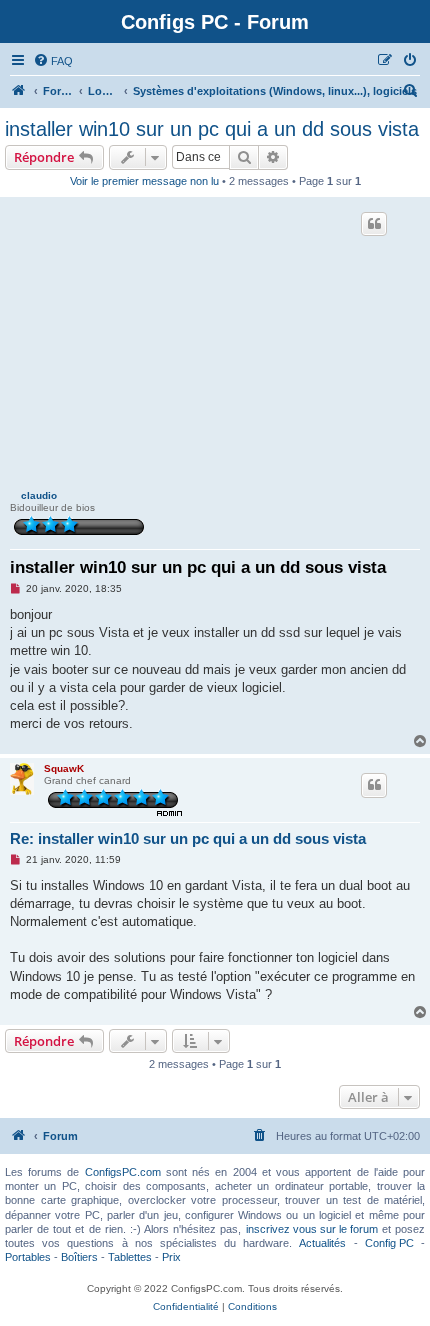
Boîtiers (79, 1257)
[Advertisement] (215, 346)
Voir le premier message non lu (144, 181)
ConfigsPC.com (123, 1172)
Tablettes (130, 1257)
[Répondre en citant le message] (374, 224)
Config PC (389, 1243)
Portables (28, 1257)
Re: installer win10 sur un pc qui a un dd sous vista (188, 838)
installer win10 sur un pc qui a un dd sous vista (212, 129)
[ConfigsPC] (19, 91)
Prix (171, 1257)
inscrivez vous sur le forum (312, 1229)
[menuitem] (53, 61)
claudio (39, 495)
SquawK (64, 768)
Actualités (322, 1243)
